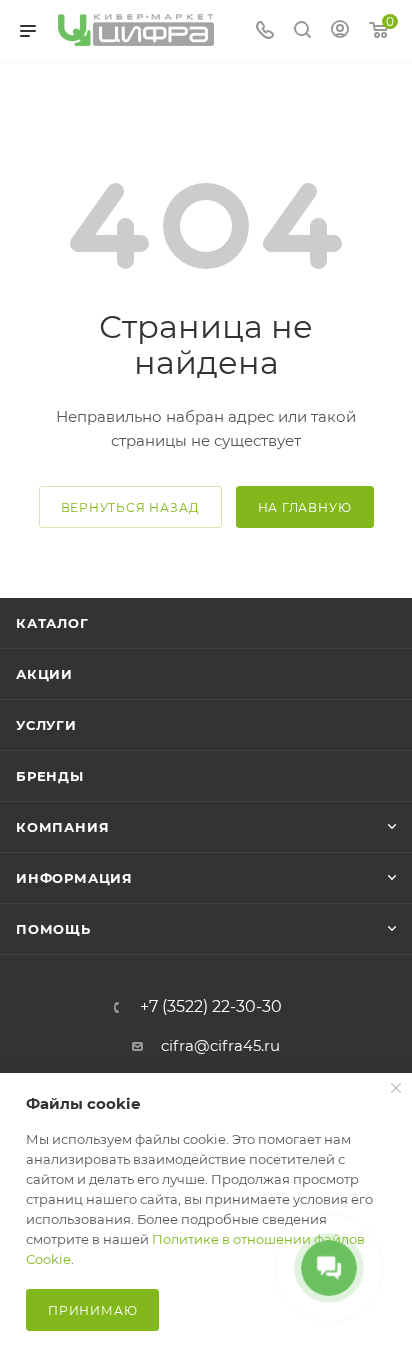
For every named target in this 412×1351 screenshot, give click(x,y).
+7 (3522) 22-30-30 (211, 1007)
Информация (74, 878)
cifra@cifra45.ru (220, 1045)
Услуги (46, 725)
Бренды (50, 776)
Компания (62, 827)
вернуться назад (130, 507)
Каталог (52, 623)
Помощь (53, 929)
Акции (44, 674)
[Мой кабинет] (340, 31)
